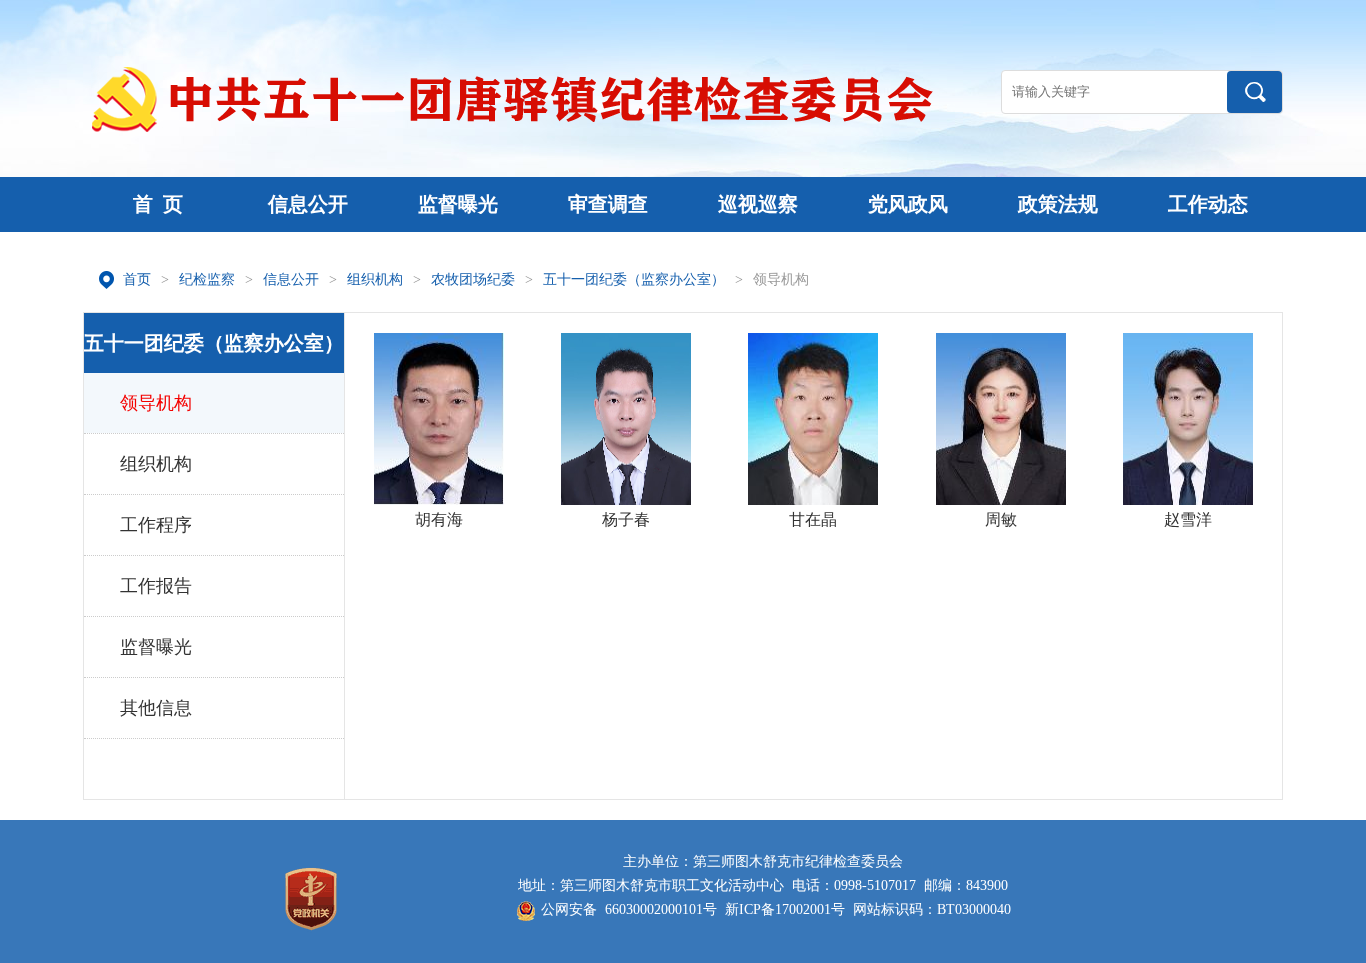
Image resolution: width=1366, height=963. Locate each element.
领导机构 (781, 279)
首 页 (158, 204)
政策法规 (1058, 204)
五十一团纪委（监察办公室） (634, 279)
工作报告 (156, 586)
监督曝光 (458, 204)
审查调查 (608, 204)
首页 (137, 279)
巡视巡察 (758, 204)
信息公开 (308, 204)
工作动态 (1208, 204)
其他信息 (156, 708)
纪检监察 (207, 279)
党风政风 (908, 204)
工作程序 (156, 525)
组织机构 (375, 279)
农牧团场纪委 (473, 279)
